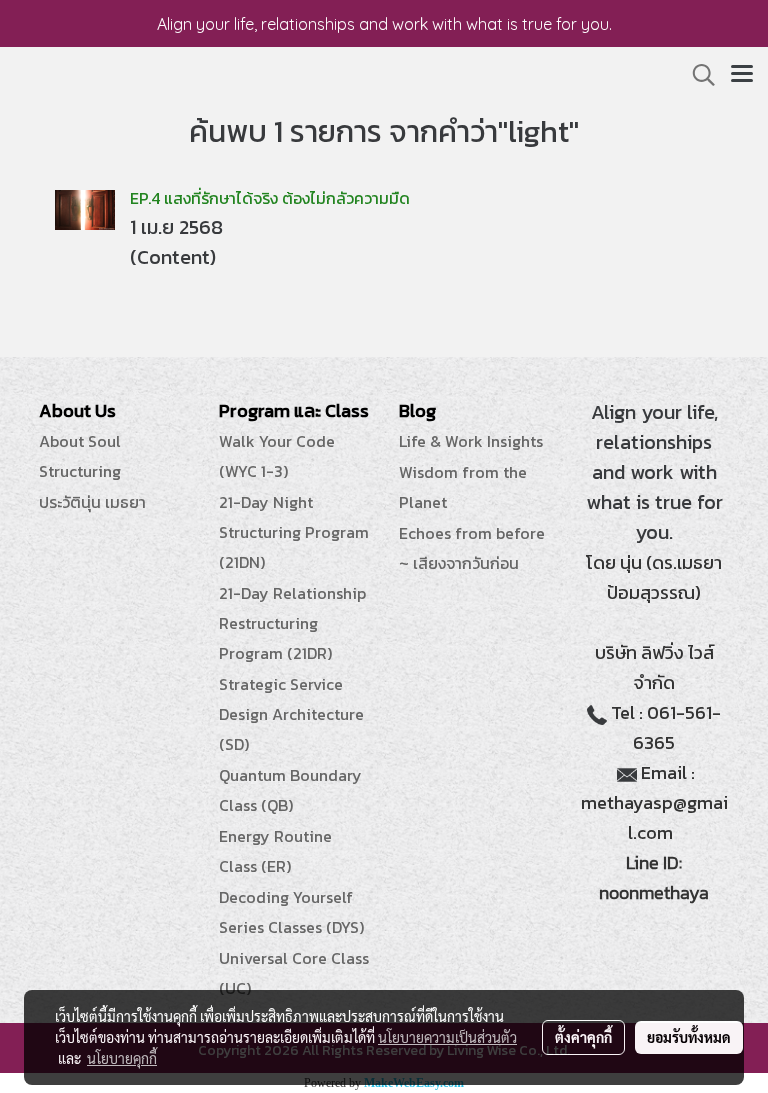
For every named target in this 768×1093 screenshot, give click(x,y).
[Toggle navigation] (742, 75)
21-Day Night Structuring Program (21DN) (294, 532)
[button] (697, 75)
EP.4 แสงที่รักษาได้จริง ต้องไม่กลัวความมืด (270, 198)
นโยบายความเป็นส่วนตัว (447, 1037)
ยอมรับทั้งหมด (689, 1037)
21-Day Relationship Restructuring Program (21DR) (292, 623)
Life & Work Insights (471, 441)
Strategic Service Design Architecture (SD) (291, 714)
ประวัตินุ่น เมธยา (92, 502)
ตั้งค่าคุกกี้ (583, 1037)
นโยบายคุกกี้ (122, 1058)
